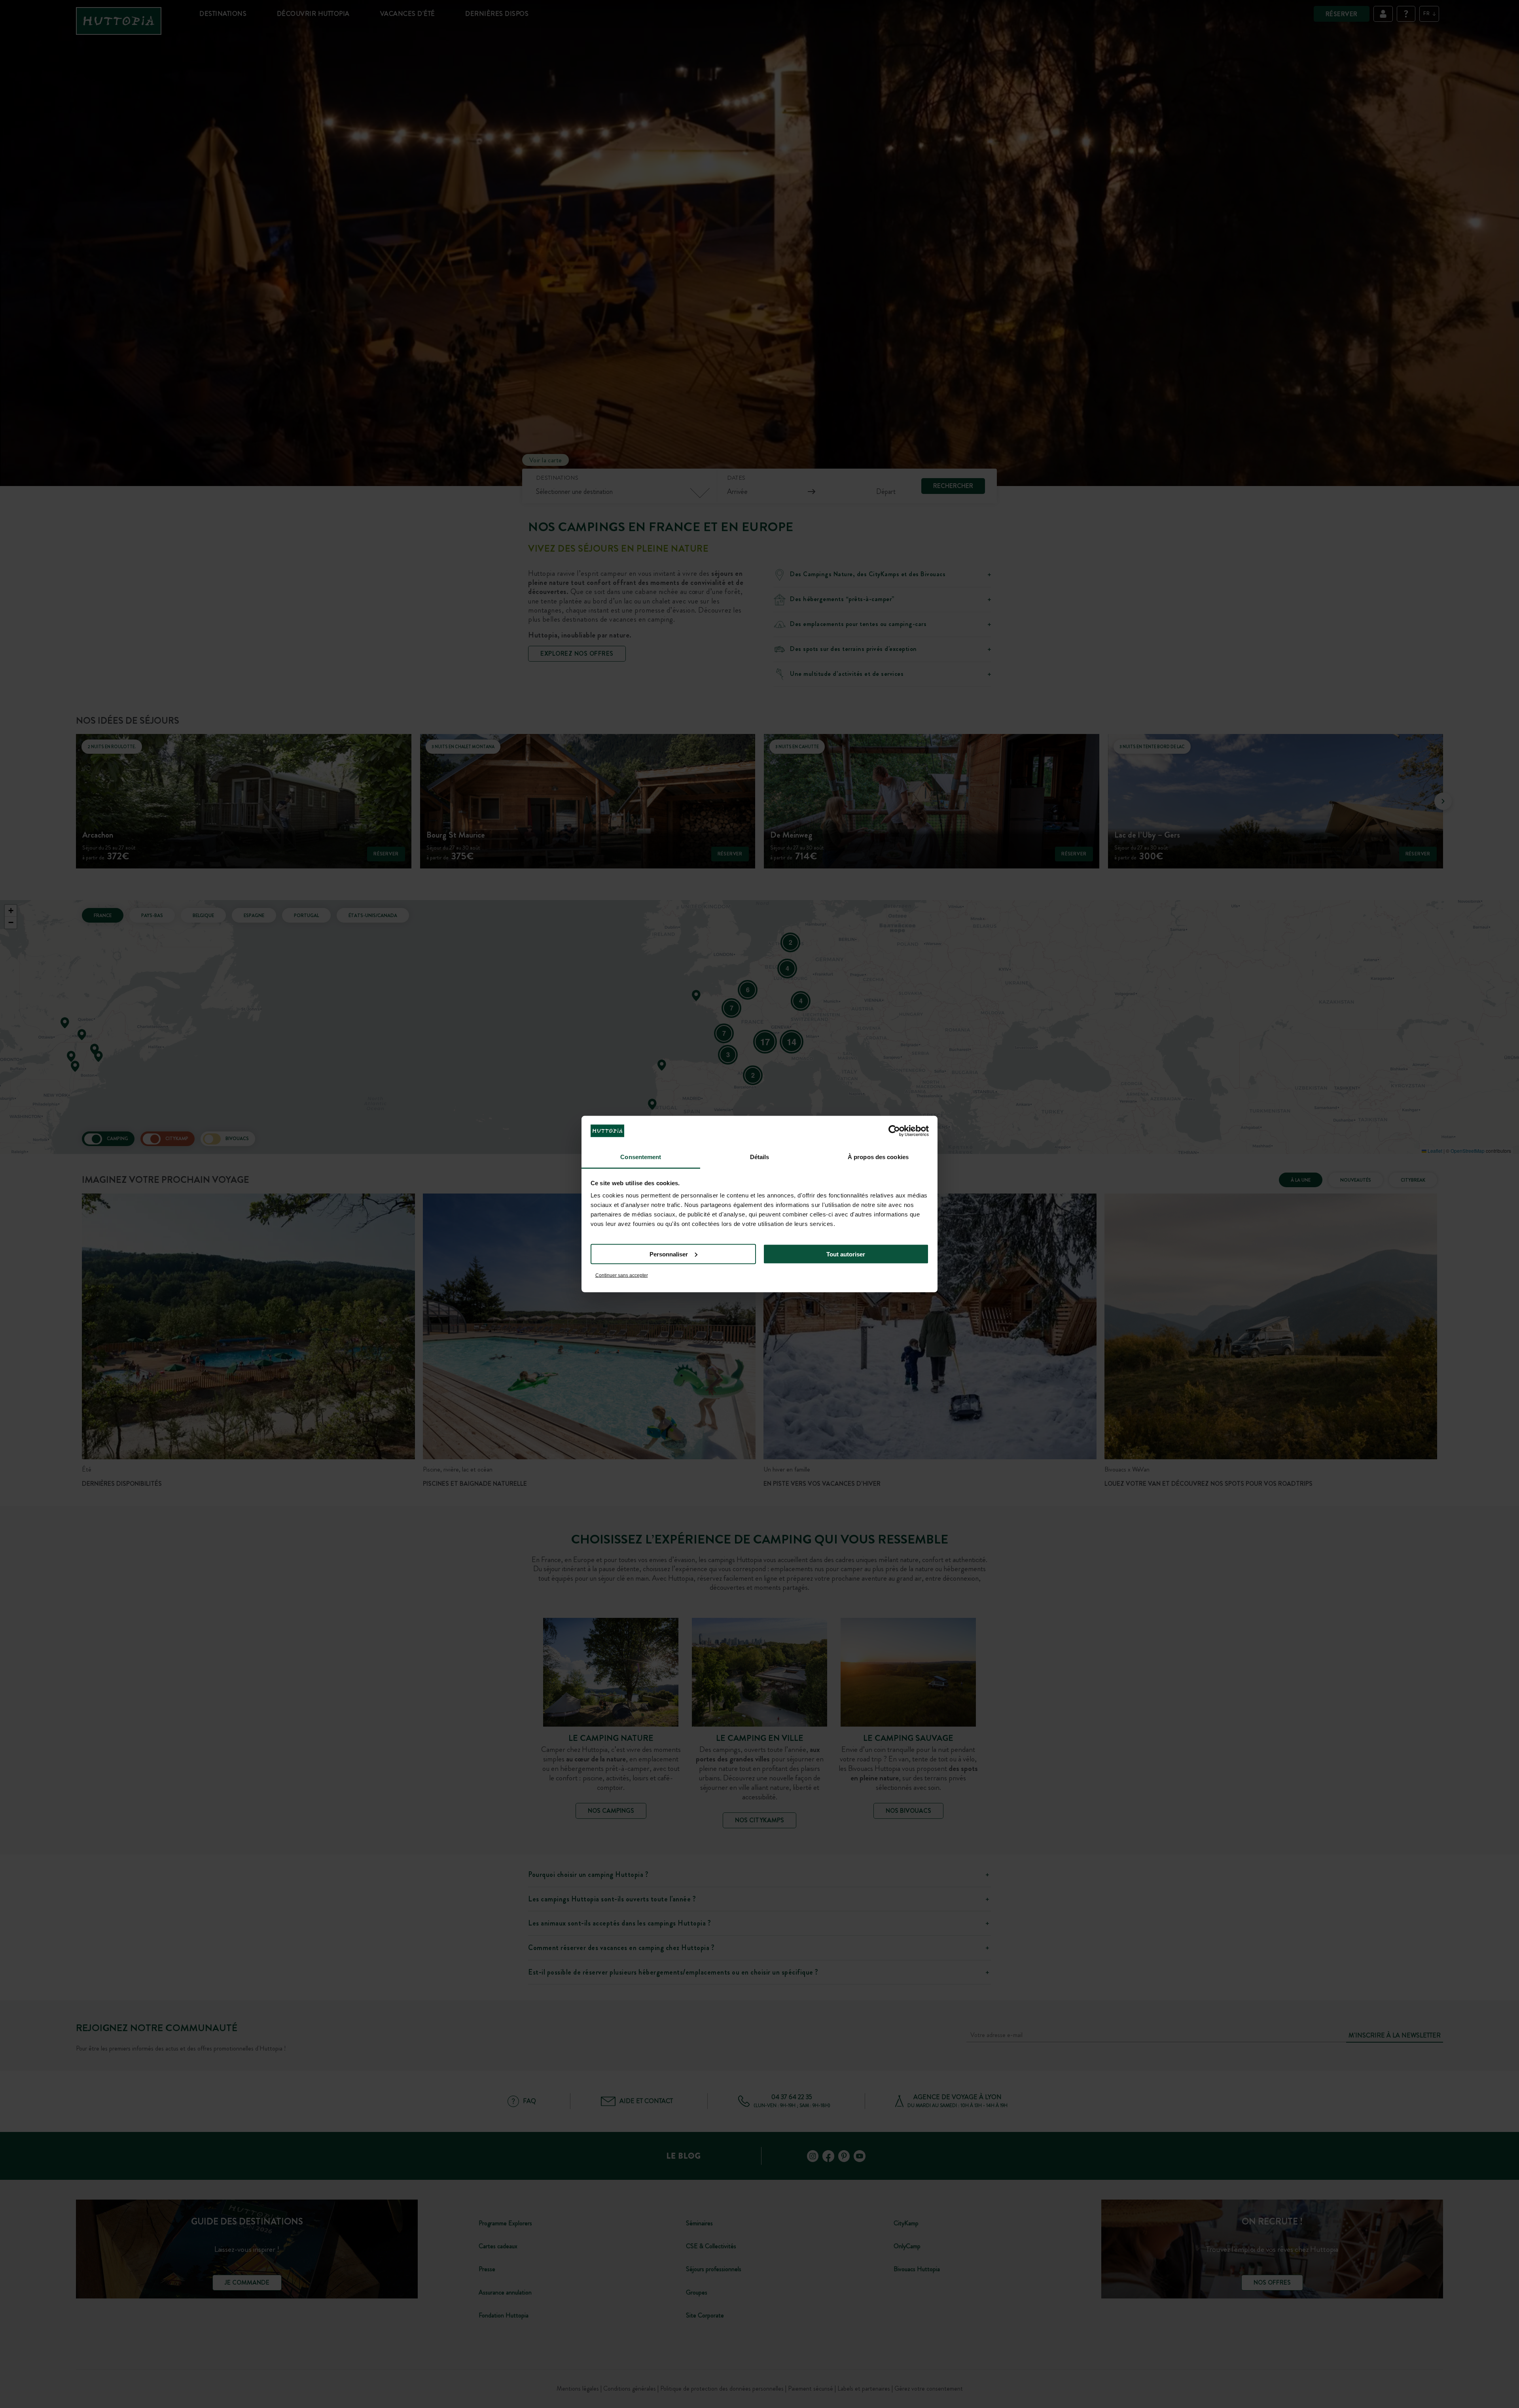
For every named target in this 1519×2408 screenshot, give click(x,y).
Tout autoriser (846, 1254)
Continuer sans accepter (622, 1275)
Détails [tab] (760, 1157)
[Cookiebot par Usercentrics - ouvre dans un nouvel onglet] (894, 1131)
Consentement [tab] (641, 1157)
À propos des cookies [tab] (878, 1157)
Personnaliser (669, 1254)
